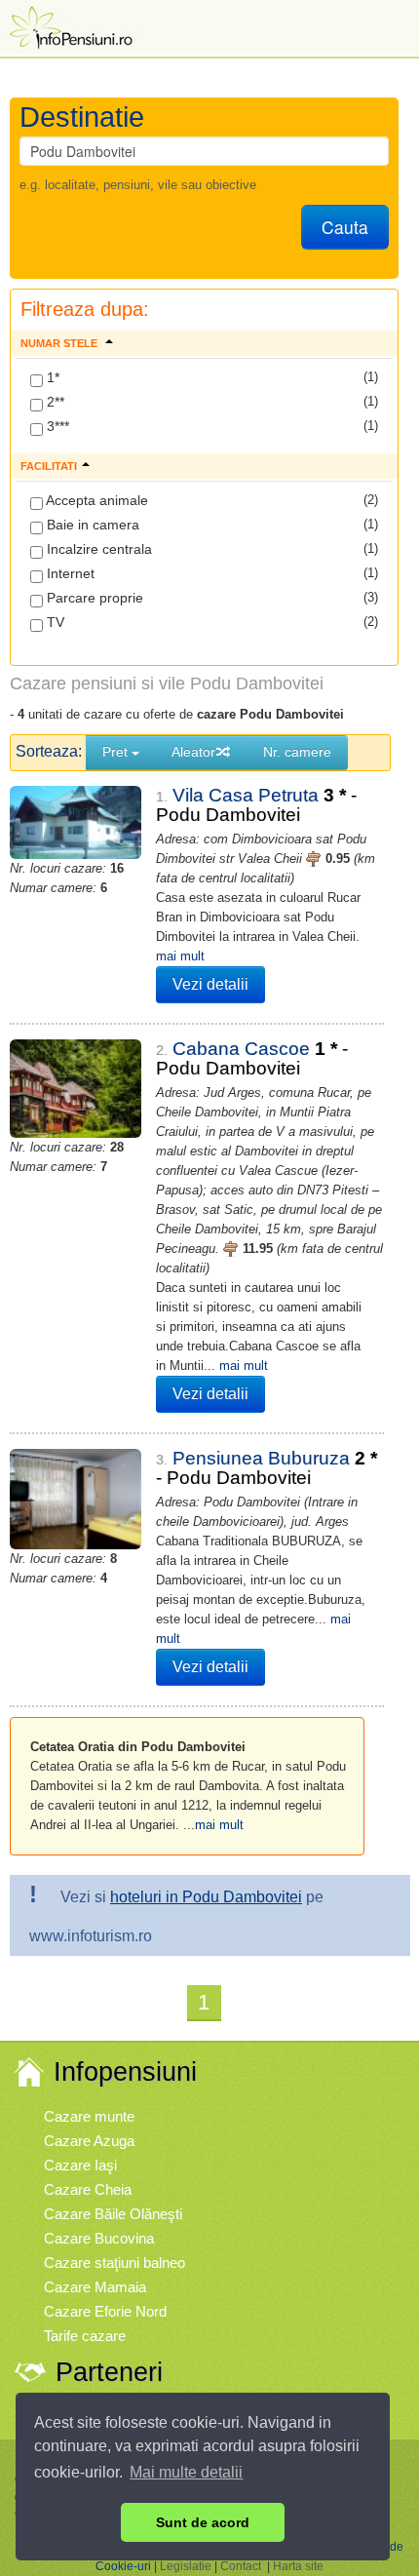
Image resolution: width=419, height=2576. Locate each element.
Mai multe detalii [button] (186, 2472)
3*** (56, 426)
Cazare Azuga (89, 2141)
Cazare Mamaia (95, 2287)
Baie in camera (91, 525)
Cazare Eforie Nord (105, 2311)
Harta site (298, 2566)
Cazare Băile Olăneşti (113, 2214)
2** (54, 402)
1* (51, 377)
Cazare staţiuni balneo (114, 2263)
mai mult (180, 956)
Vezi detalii (210, 984)
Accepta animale (95, 500)
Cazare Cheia (88, 2189)
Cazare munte (89, 2116)
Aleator (193, 752)
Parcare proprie (93, 598)
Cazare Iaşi (80, 2165)
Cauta (345, 227)
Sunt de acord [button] (203, 2522)
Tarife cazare (85, 2336)
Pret (117, 752)
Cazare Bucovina (99, 2238)
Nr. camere (297, 752)
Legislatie (186, 2566)
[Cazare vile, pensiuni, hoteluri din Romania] (69, 26)
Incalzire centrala (97, 549)
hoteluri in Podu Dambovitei (206, 1897)
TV (54, 622)
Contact (241, 2566)
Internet (69, 573)
